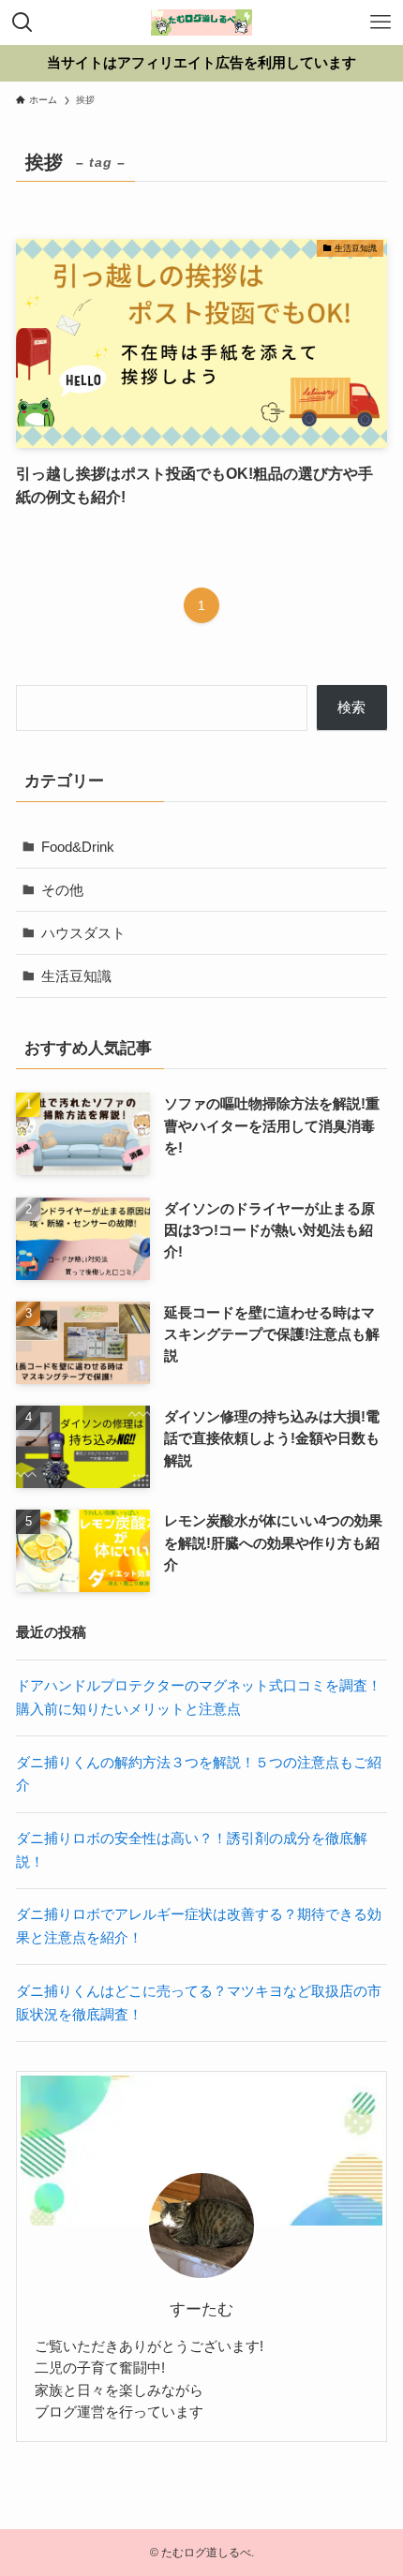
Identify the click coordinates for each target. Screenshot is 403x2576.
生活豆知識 (76, 976)
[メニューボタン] (381, 22)
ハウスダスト (83, 933)
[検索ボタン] (22, 22)
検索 (351, 707)
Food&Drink (78, 847)
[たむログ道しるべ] (201, 22)
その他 (62, 890)
